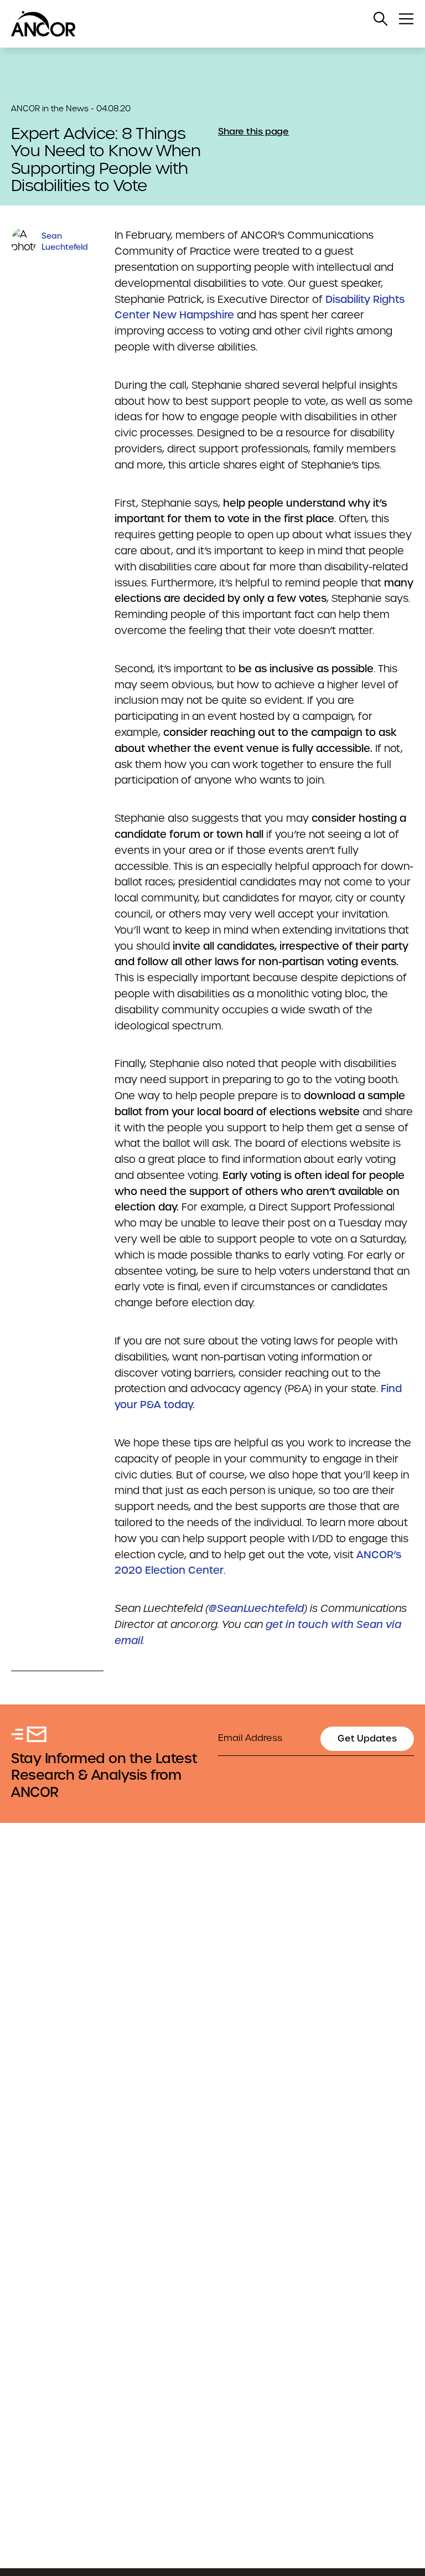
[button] (381, 19)
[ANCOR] (201, 24)
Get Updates (367, 1738)
